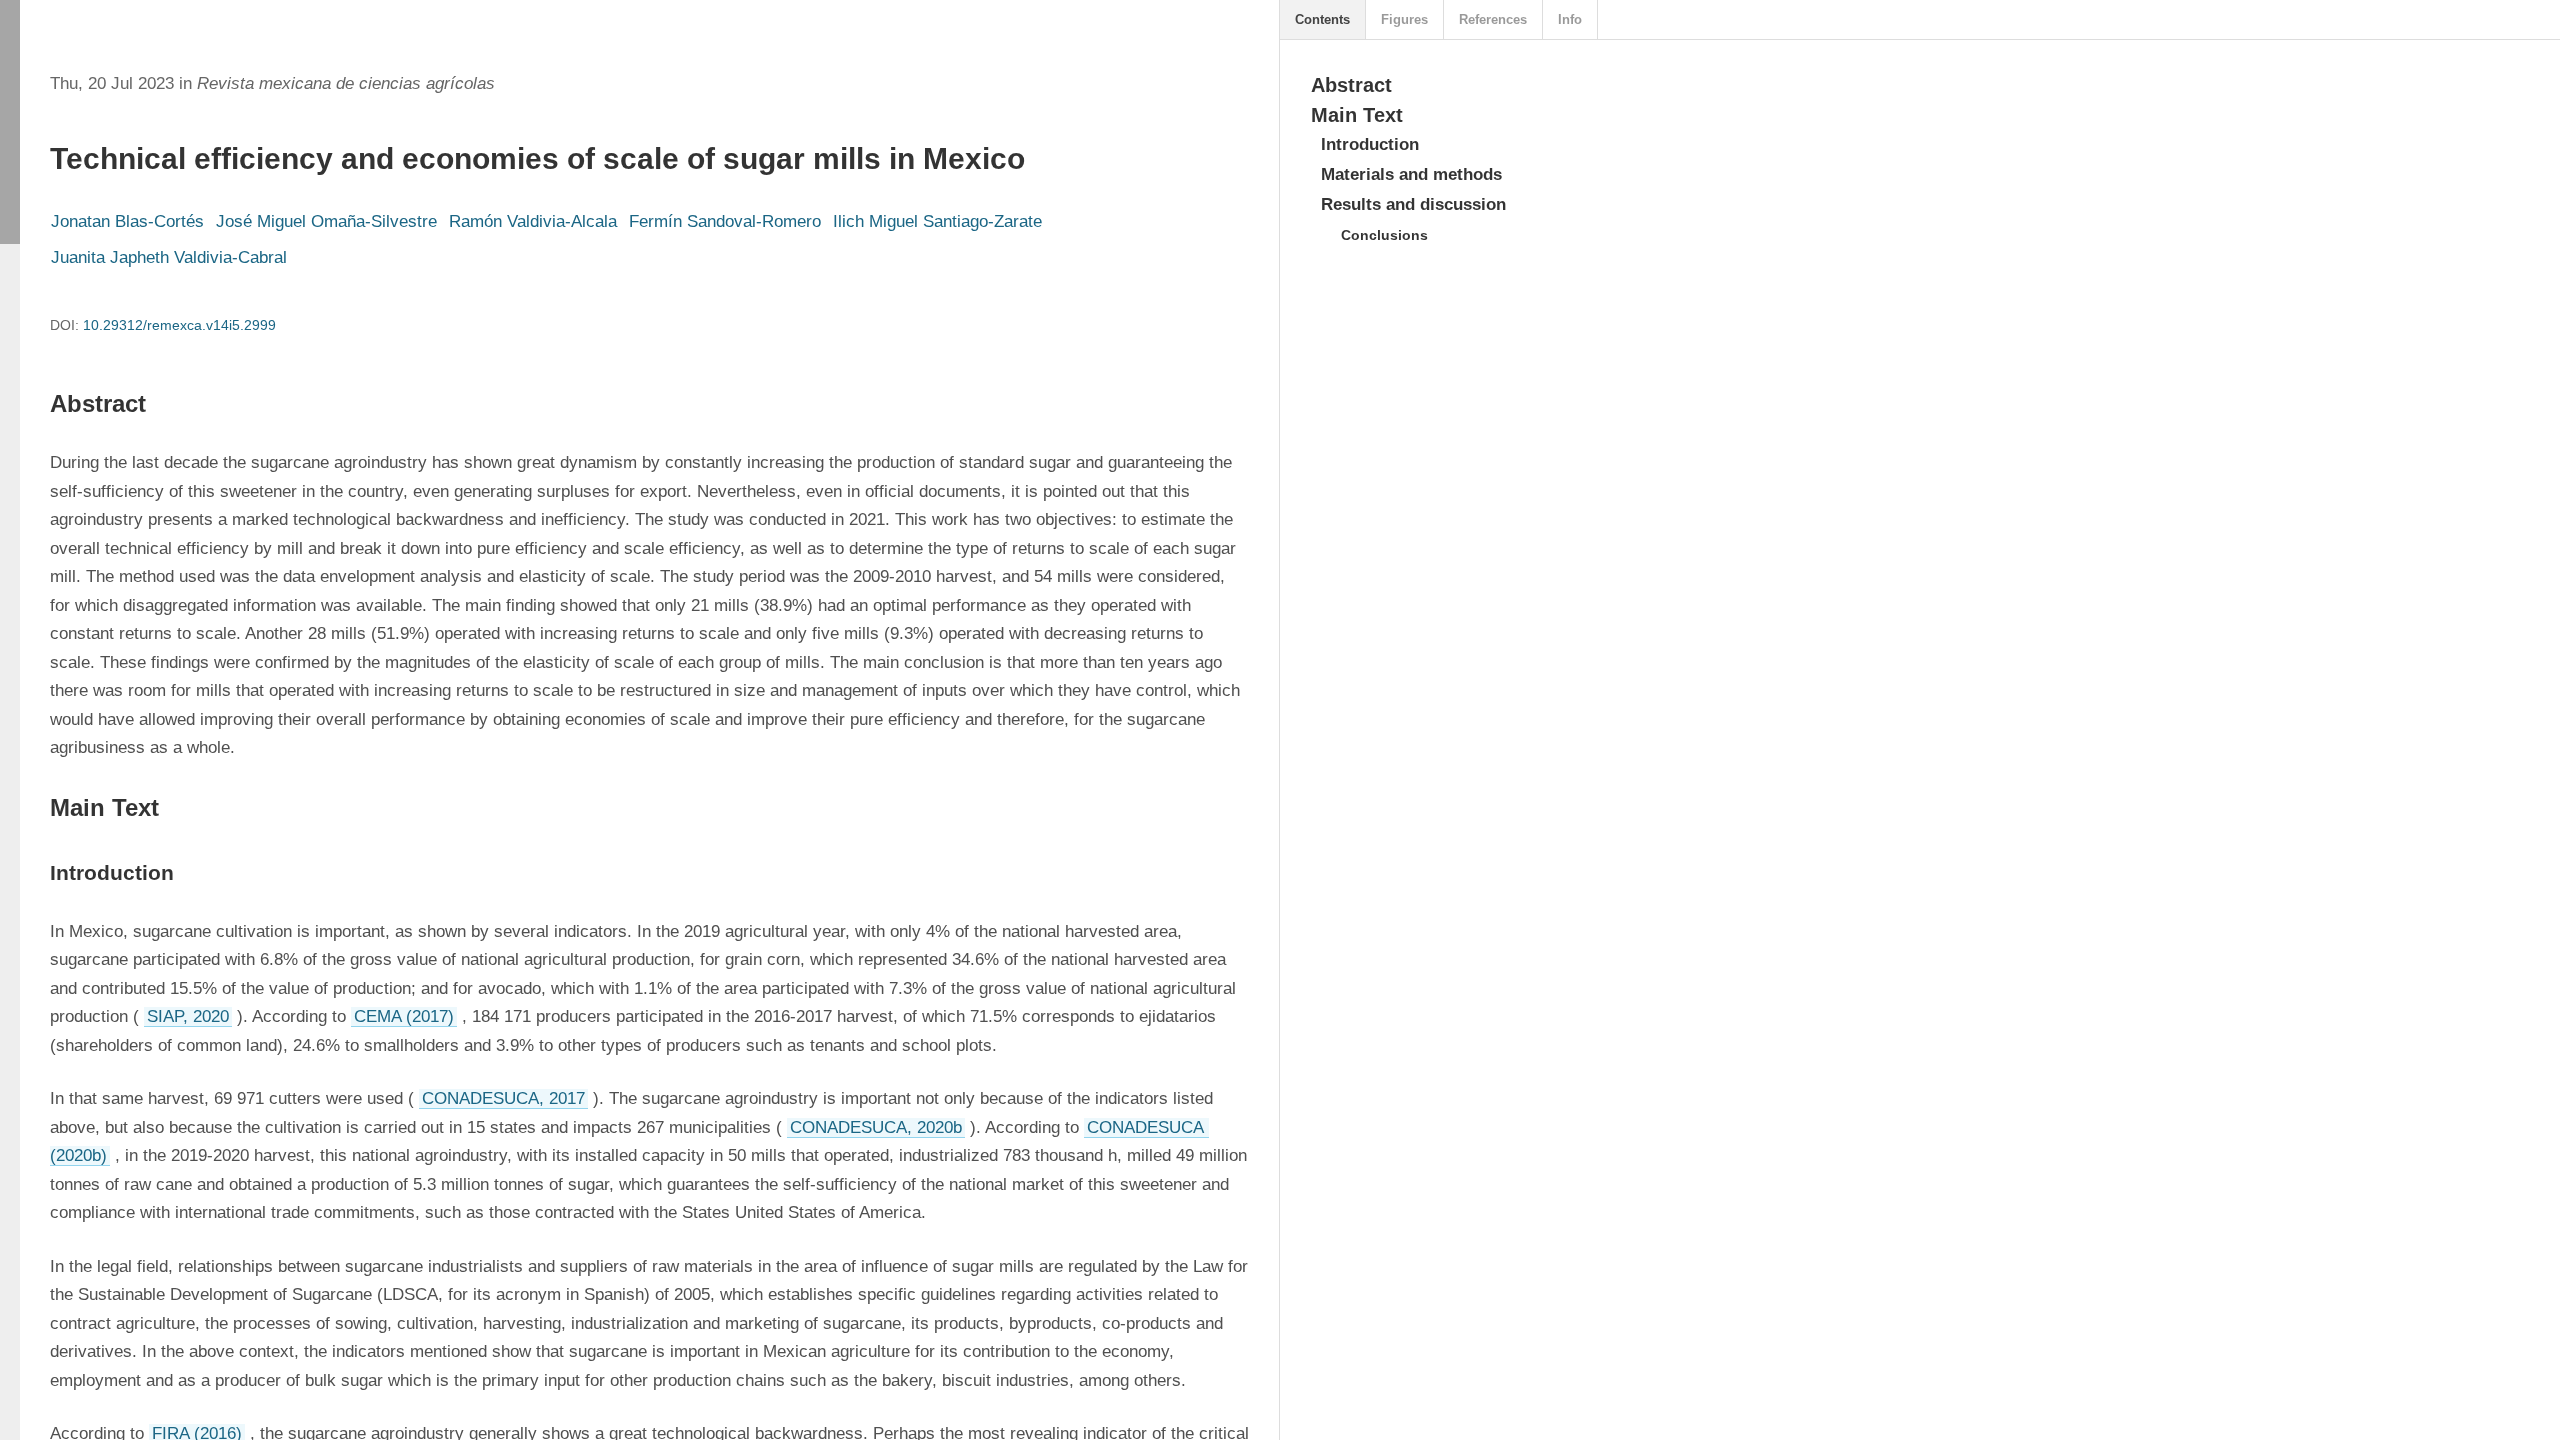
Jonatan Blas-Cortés (127, 221)
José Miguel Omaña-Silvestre (326, 221)
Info (1570, 19)
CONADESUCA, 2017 (503, 1098)
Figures (1404, 19)
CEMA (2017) (404, 1016)
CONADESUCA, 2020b (876, 1127)
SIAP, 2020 (188, 1016)
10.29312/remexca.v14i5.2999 (179, 325)
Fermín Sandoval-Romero (725, 221)
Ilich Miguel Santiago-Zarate (937, 221)
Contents (1322, 19)
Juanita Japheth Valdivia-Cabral (169, 257)
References (1493, 19)
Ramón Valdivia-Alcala (533, 221)
